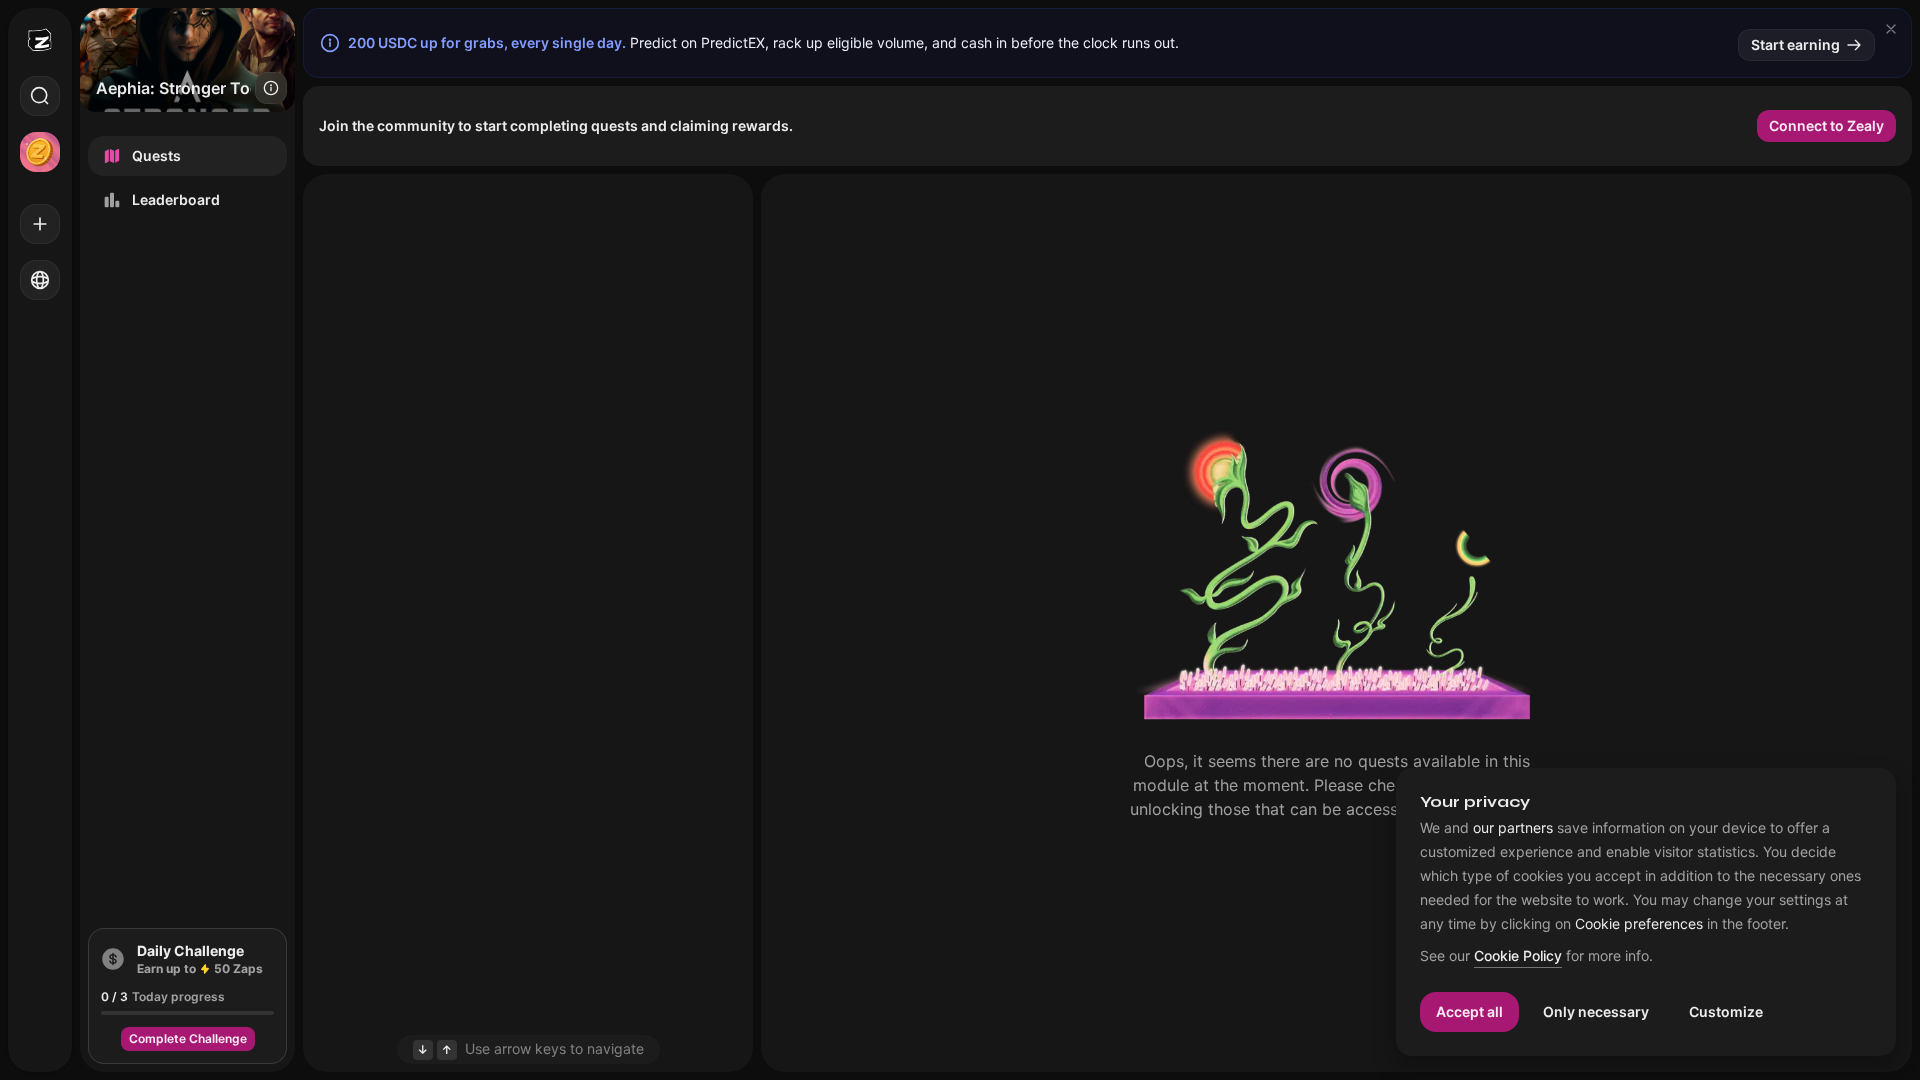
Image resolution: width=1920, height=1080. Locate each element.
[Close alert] (1891, 29)
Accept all (1469, 1011)
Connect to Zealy (1826, 125)
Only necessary (1596, 1011)
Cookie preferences (1639, 924)
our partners (1513, 828)
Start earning (1795, 44)
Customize (1726, 1011)
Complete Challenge (188, 1038)
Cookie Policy (1518, 956)
